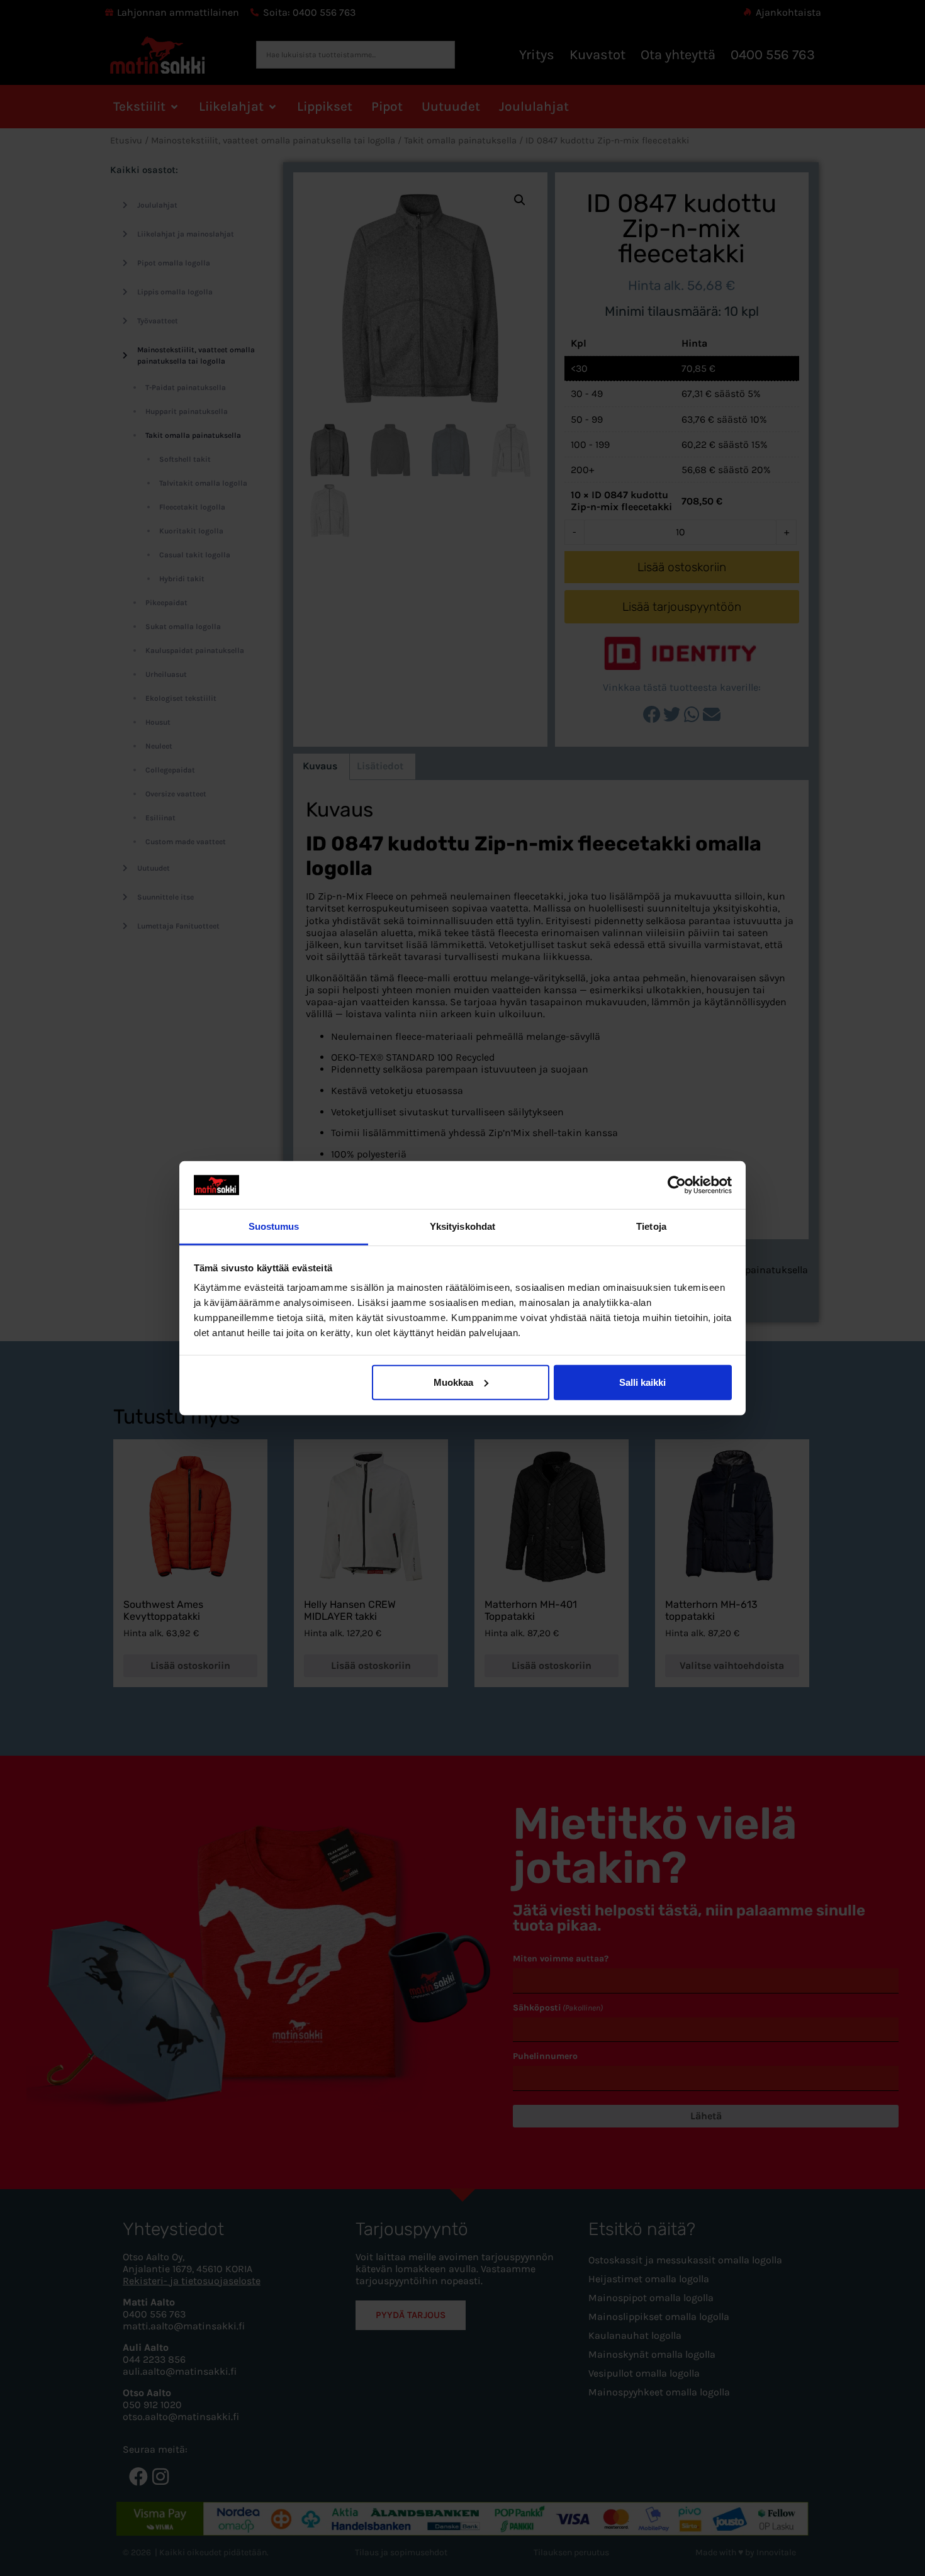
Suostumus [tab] (274, 1226)
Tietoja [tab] (651, 1226)
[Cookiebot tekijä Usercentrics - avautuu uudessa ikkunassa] (677, 1185)
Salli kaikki (642, 1382)
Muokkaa (453, 1382)
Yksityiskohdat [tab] (462, 1226)
